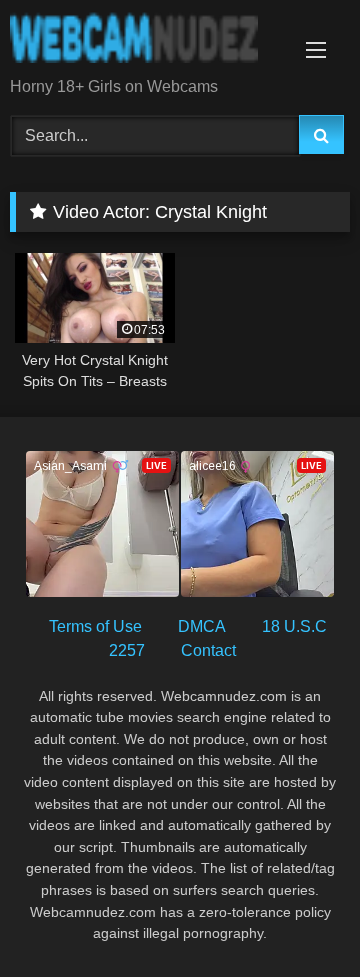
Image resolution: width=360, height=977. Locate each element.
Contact (208, 650)
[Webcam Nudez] (147, 40)
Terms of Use (95, 626)
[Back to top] (298, 917)
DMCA (202, 626)
